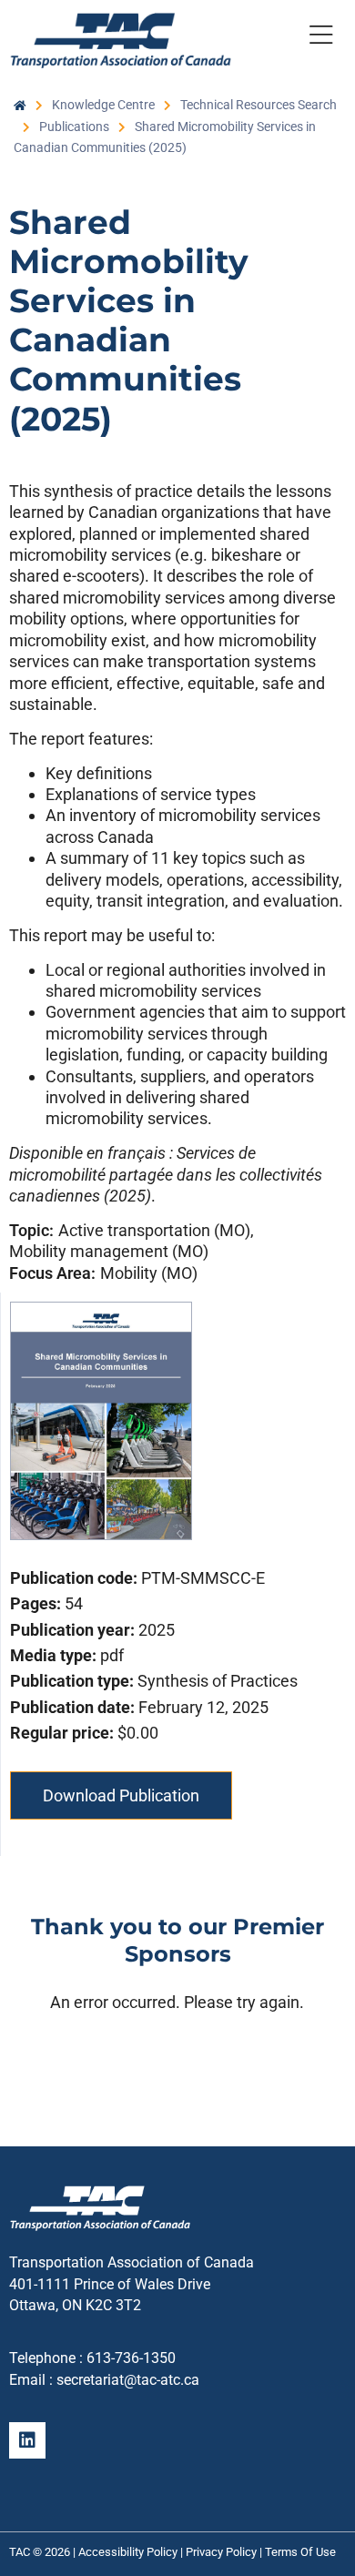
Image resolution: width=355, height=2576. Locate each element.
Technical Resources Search (259, 105)
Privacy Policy (221, 2552)
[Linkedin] (27, 2440)
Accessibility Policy (128, 2552)
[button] (320, 38)
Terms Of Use (300, 2552)
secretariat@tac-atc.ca (128, 2380)
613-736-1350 (131, 2358)
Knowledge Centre (103, 105)
